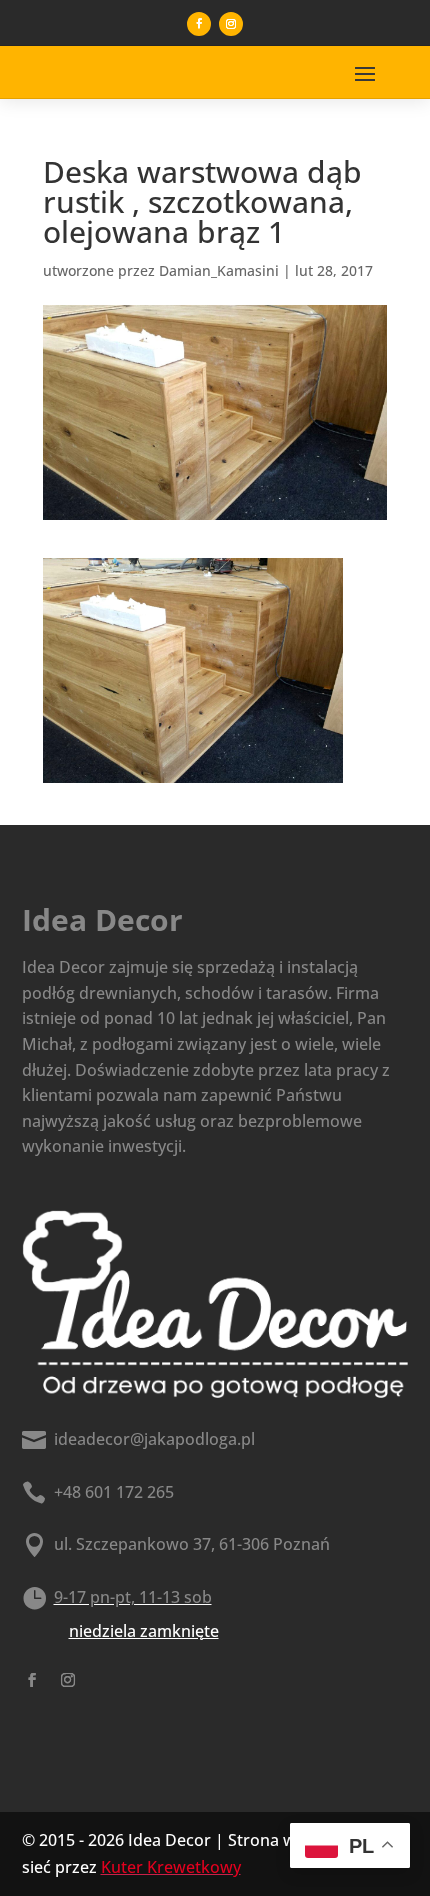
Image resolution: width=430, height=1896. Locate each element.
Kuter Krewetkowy (171, 1867)
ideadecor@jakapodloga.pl (154, 1439)
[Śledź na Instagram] (231, 24)
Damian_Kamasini (219, 270)
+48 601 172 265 (114, 1492)
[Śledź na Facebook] (199, 24)
